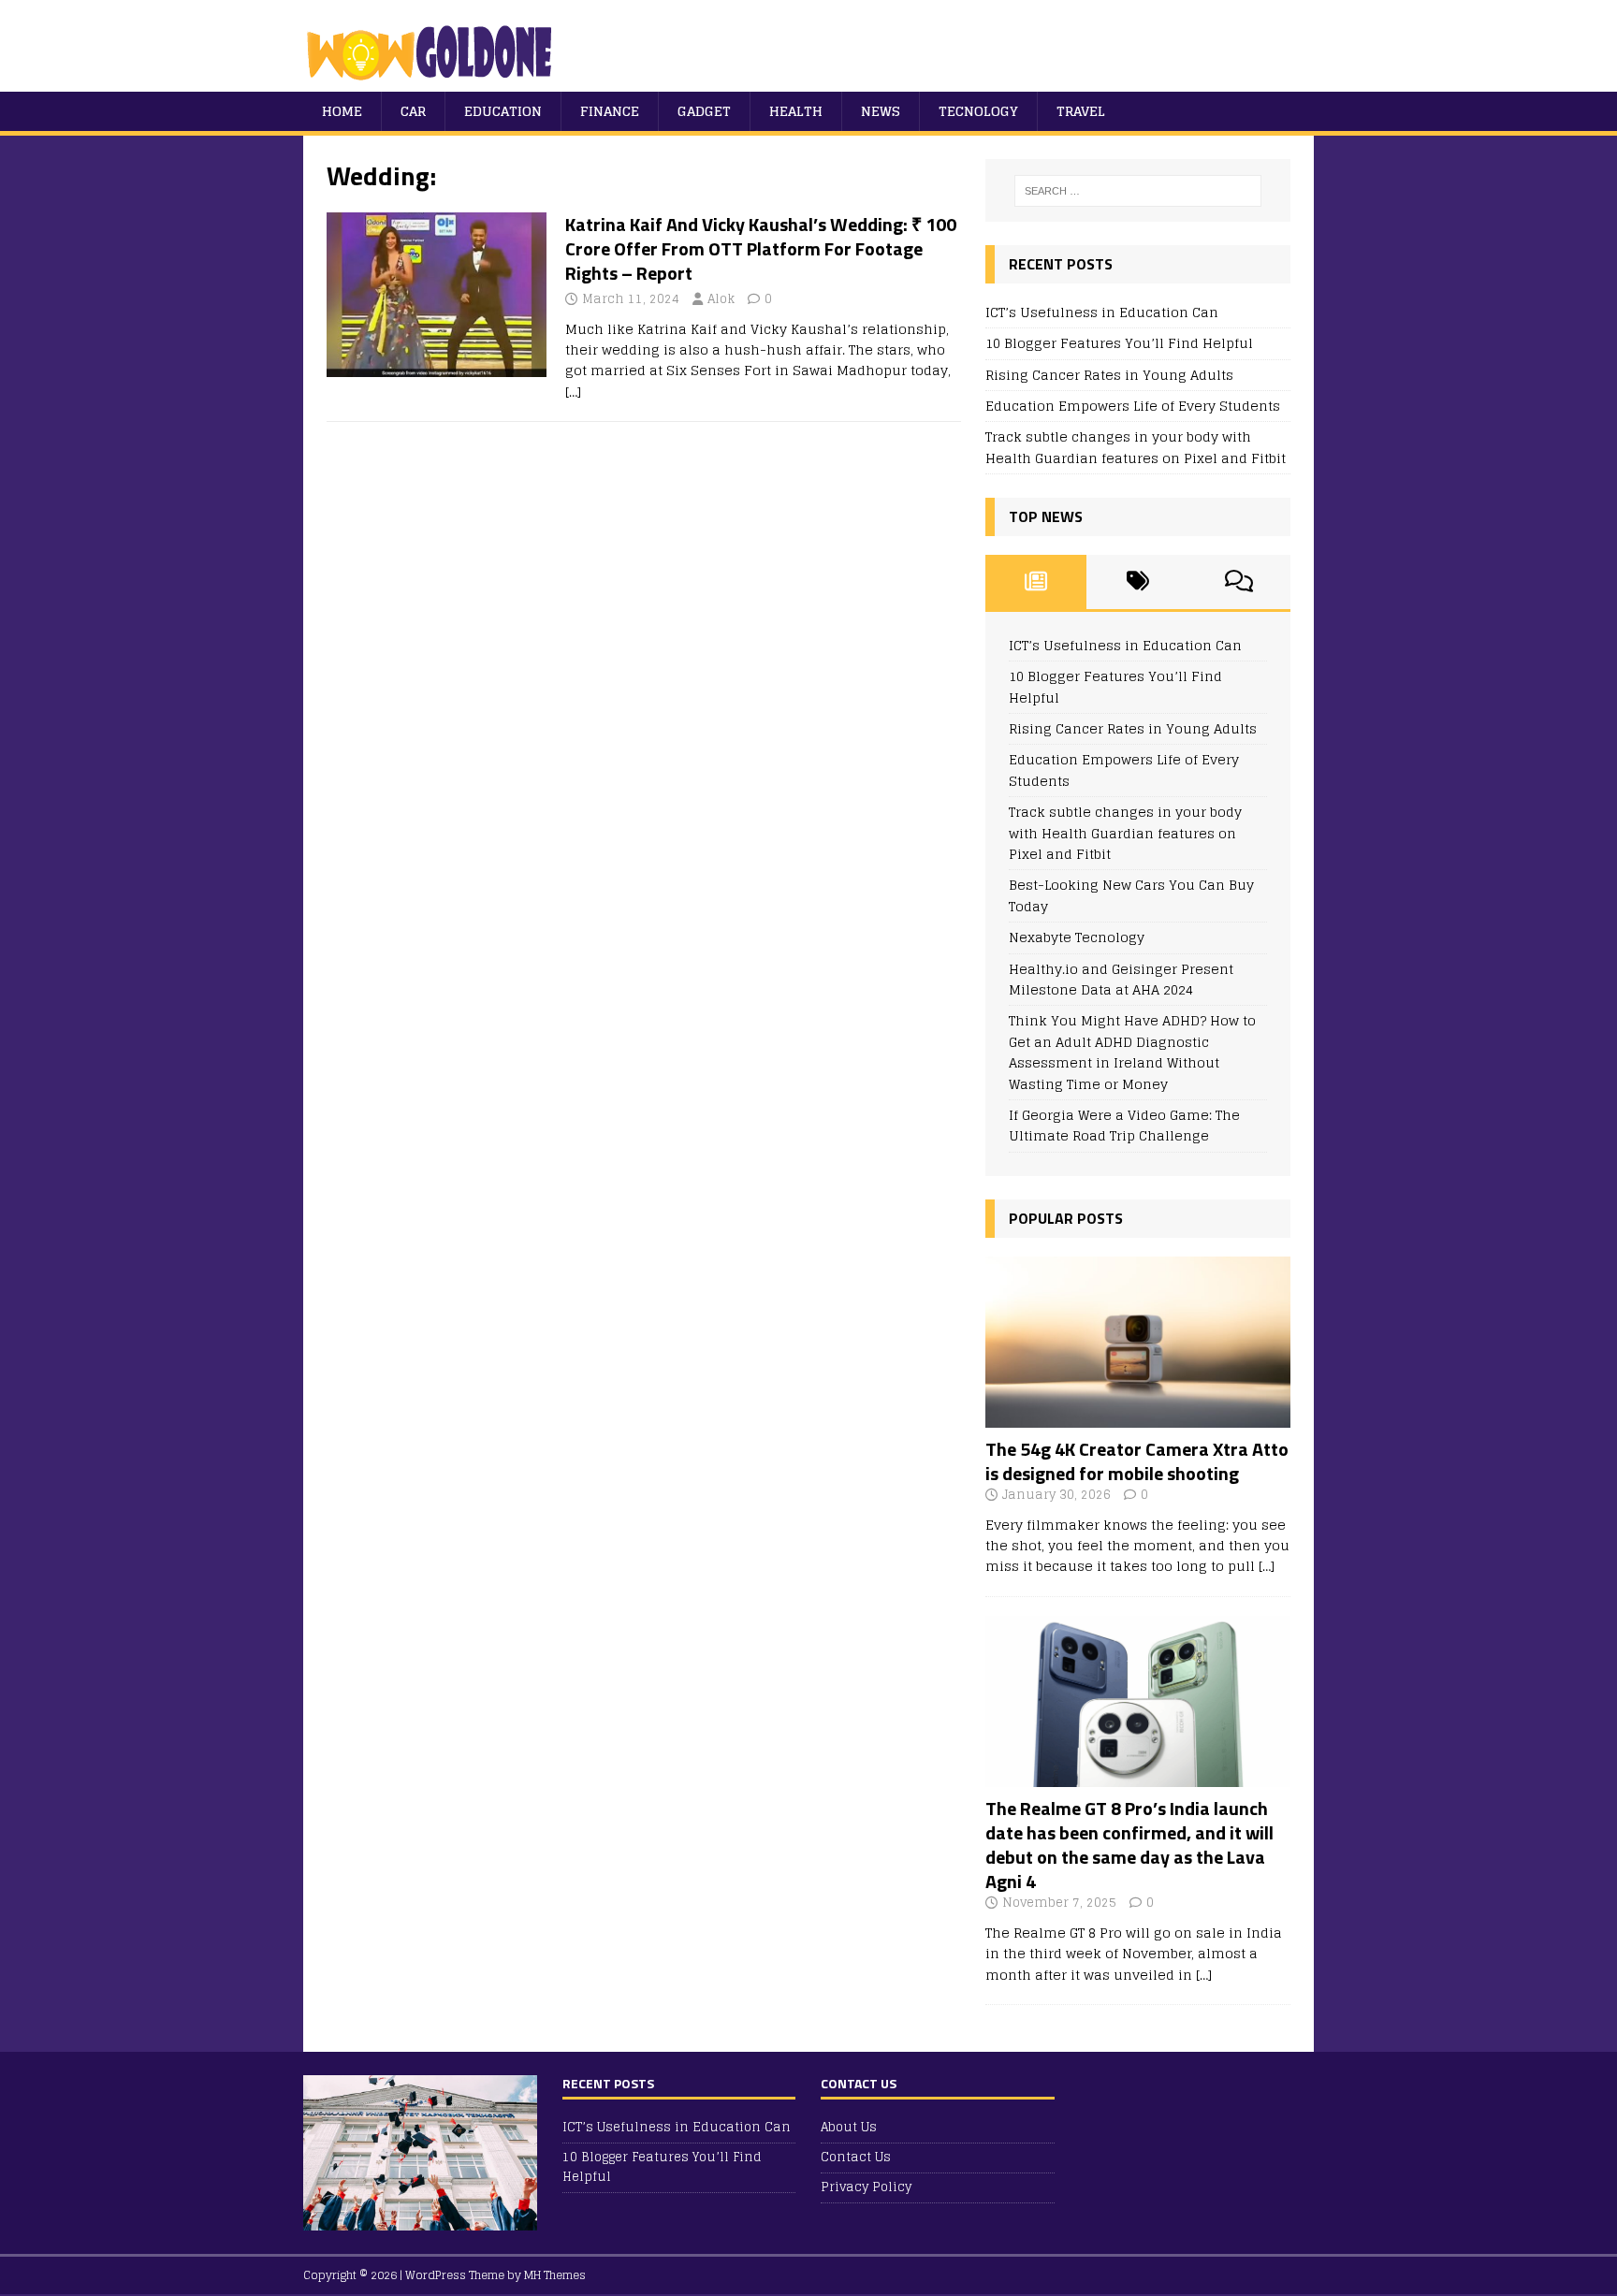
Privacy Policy (866, 2187)
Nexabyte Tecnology (1077, 937)
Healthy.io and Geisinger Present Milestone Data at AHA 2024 (1121, 979)
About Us (849, 2128)
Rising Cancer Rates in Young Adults (1109, 375)
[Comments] (1239, 582)
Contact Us (856, 2157)
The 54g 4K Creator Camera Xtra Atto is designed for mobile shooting (1137, 1461)
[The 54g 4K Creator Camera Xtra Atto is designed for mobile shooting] (1138, 1416)
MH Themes (555, 2275)
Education (503, 111)
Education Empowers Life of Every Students (1133, 406)
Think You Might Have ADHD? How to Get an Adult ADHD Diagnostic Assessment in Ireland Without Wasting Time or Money (1132, 1052)
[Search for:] (1138, 191)
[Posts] (1036, 582)
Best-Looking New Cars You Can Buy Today (1131, 895)
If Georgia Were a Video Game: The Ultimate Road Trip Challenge (1124, 1125)
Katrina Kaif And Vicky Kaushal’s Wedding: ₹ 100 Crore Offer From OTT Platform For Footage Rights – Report (761, 248)
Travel (1081, 111)
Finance (610, 111)
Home (342, 111)
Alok (721, 299)
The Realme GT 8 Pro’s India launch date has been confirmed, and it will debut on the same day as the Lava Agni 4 (1129, 1845)
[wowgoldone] (434, 81)
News (881, 111)
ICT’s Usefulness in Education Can (1102, 312)
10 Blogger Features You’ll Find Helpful (1119, 343)
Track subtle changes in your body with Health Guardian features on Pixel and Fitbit (1136, 447)
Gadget (704, 111)
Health (796, 111)
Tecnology (978, 111)
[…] (573, 392)
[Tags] (1137, 582)
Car (413, 111)
